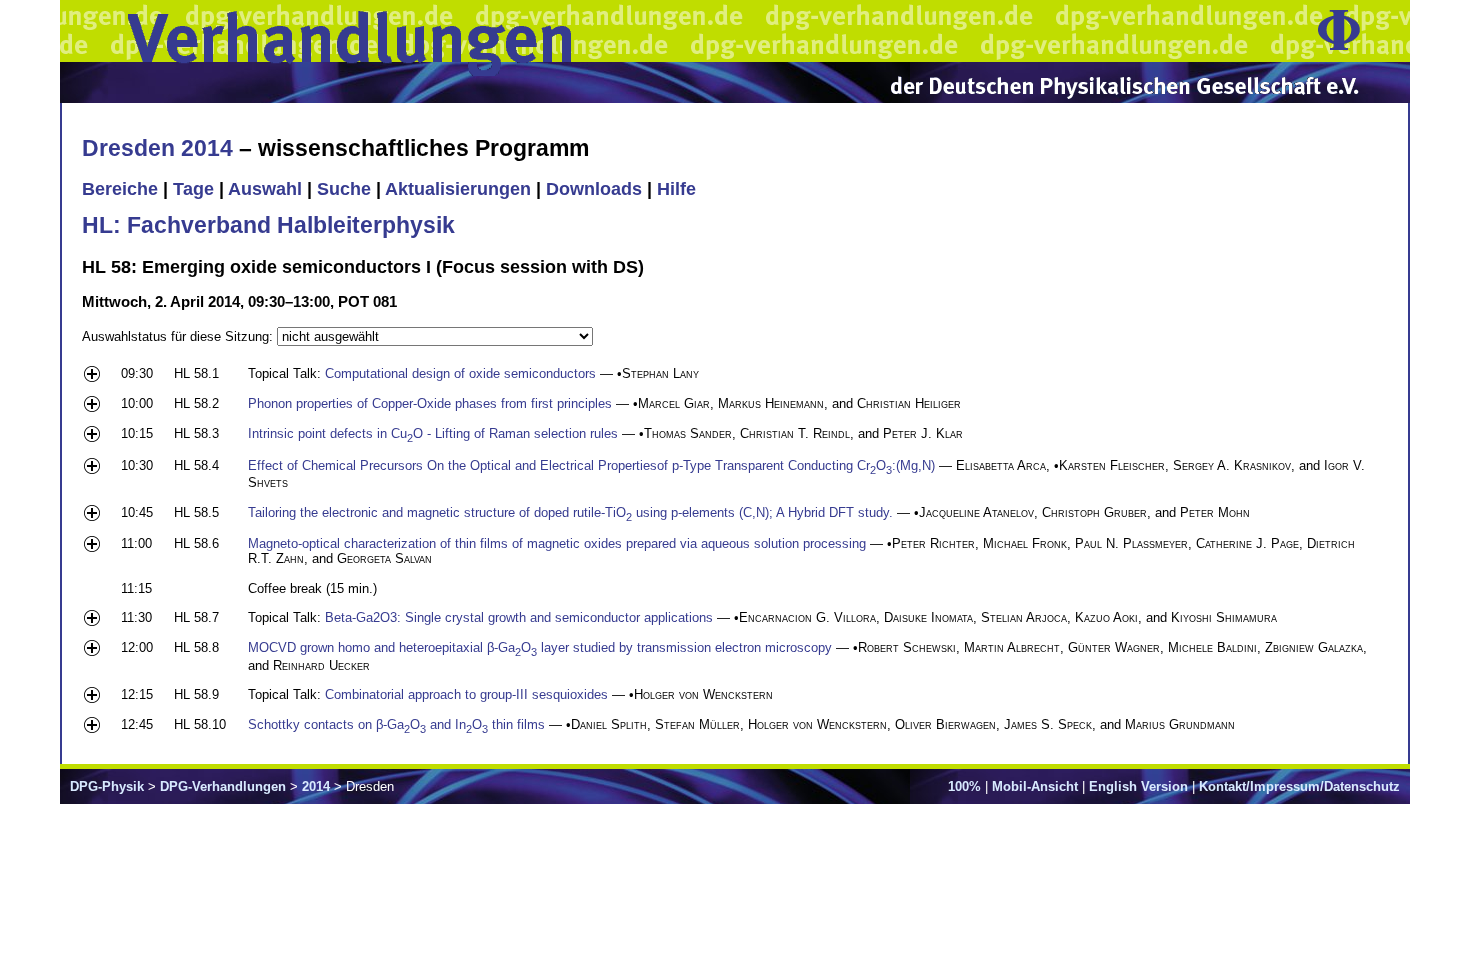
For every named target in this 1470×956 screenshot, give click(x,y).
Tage (193, 189)
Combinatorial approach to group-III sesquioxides (466, 694)
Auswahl (265, 189)
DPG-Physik (107, 786)
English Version (1138, 786)
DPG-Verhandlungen (223, 786)
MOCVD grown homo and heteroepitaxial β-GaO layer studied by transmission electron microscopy (540, 647)
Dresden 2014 (157, 148)
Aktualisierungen (458, 189)
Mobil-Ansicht (1035, 786)
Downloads (594, 189)
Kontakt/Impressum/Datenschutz (1299, 786)
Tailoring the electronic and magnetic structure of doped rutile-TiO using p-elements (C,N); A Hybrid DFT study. (570, 512)
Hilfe (676, 189)
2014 (316, 786)
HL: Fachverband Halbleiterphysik (268, 225)
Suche (344, 189)
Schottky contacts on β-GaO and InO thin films (396, 724)
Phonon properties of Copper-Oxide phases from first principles (430, 403)
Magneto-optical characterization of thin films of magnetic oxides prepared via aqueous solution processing (557, 543)
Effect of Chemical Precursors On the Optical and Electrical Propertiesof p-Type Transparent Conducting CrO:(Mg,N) (591, 465)
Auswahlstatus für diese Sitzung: (179, 336)
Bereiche (120, 189)
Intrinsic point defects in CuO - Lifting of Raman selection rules (433, 433)
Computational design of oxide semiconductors (460, 373)
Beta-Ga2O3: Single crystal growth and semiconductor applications (519, 617)
